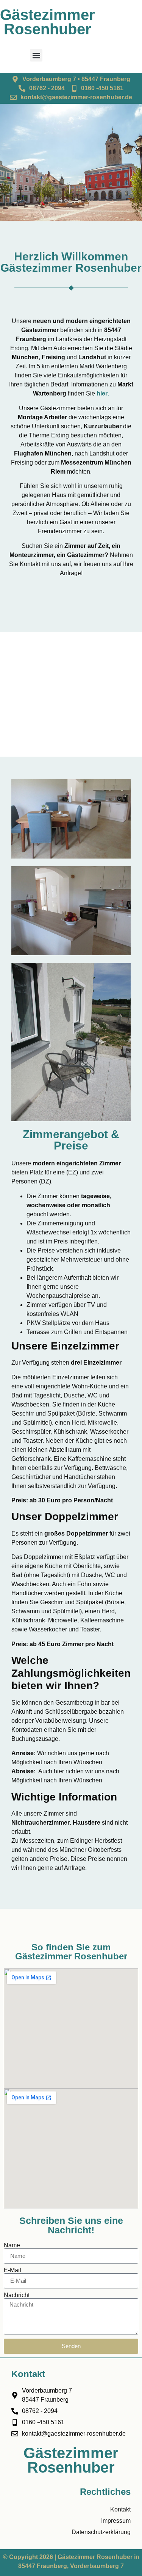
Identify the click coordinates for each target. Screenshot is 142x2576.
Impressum (116, 2521)
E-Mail (12, 2270)
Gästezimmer (48, 15)
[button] (36, 55)
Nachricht (17, 2295)
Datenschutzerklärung (101, 2532)
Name (12, 2245)
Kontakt (120, 2509)
